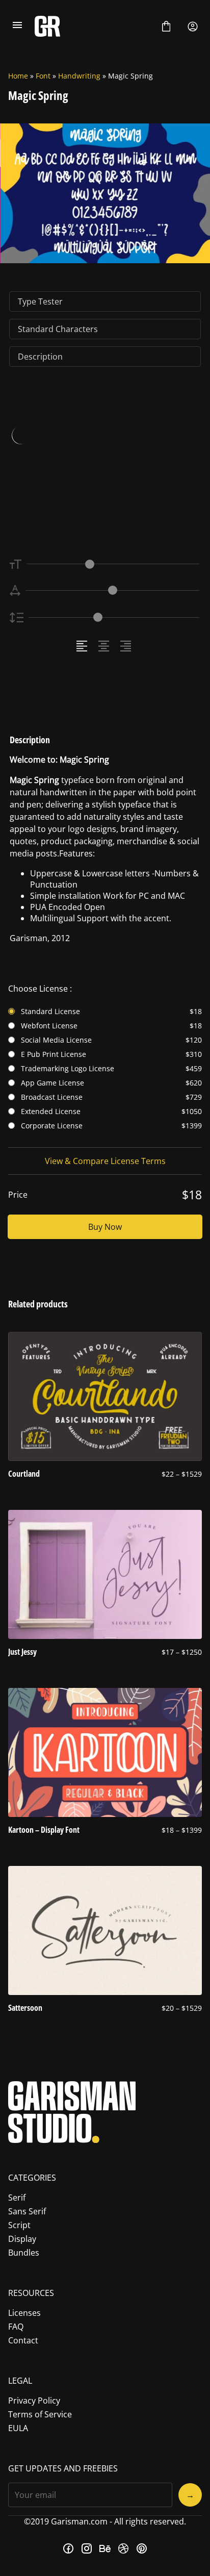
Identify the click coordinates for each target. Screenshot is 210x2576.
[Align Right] (127, 646)
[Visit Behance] (105, 2548)
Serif (17, 2198)
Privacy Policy (34, 2401)
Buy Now (105, 1227)
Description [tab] (40, 357)
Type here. (69, 466)
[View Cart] (166, 27)
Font (43, 76)
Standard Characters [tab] (58, 329)
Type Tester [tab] (40, 301)
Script (19, 2225)
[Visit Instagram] (87, 2548)
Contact (23, 2340)
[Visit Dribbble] (123, 2548)
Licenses (24, 2313)
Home (18, 76)
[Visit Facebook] (68, 2548)
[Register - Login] (193, 27)
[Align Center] (105, 646)
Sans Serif (27, 2211)
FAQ (16, 2327)
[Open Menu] (17, 27)
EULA (18, 2428)
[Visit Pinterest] (142, 2548)
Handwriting (79, 76)
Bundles (24, 2253)
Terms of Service (40, 2414)
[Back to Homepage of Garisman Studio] (92, 26)
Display (22, 2239)
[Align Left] (83, 646)
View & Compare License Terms (105, 1161)
